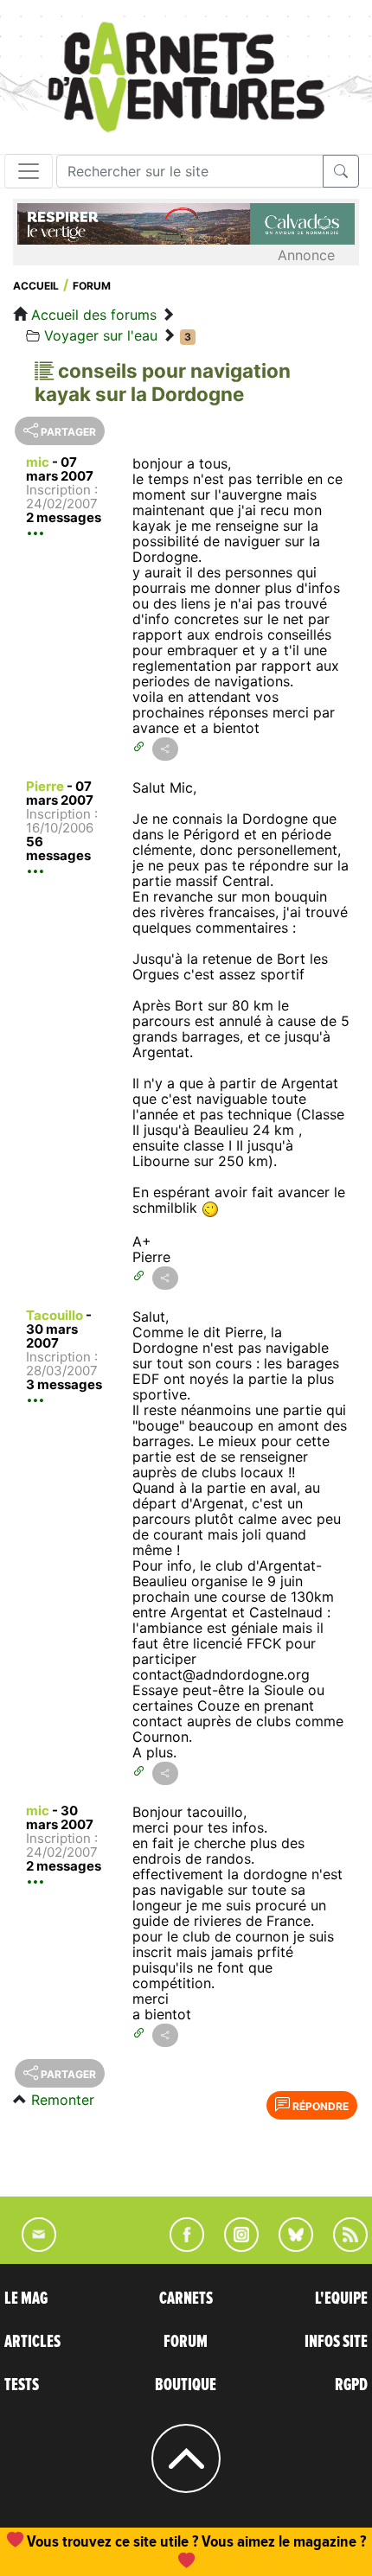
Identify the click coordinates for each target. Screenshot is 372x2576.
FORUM (186, 2342)
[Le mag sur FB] (180, 2247)
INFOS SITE (336, 2342)
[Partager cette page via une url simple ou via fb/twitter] (165, 749)
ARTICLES (32, 2342)
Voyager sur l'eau (101, 335)
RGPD (351, 2385)
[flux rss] (342, 2247)
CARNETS (186, 2299)
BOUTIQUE (186, 2385)
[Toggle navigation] (29, 171)
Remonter (63, 2100)
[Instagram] (234, 2247)
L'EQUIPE (341, 2299)
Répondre (319, 2106)
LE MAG (26, 2299)
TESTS (22, 2385)
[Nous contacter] (30, 2247)
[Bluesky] (287, 2247)
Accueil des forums (94, 315)
